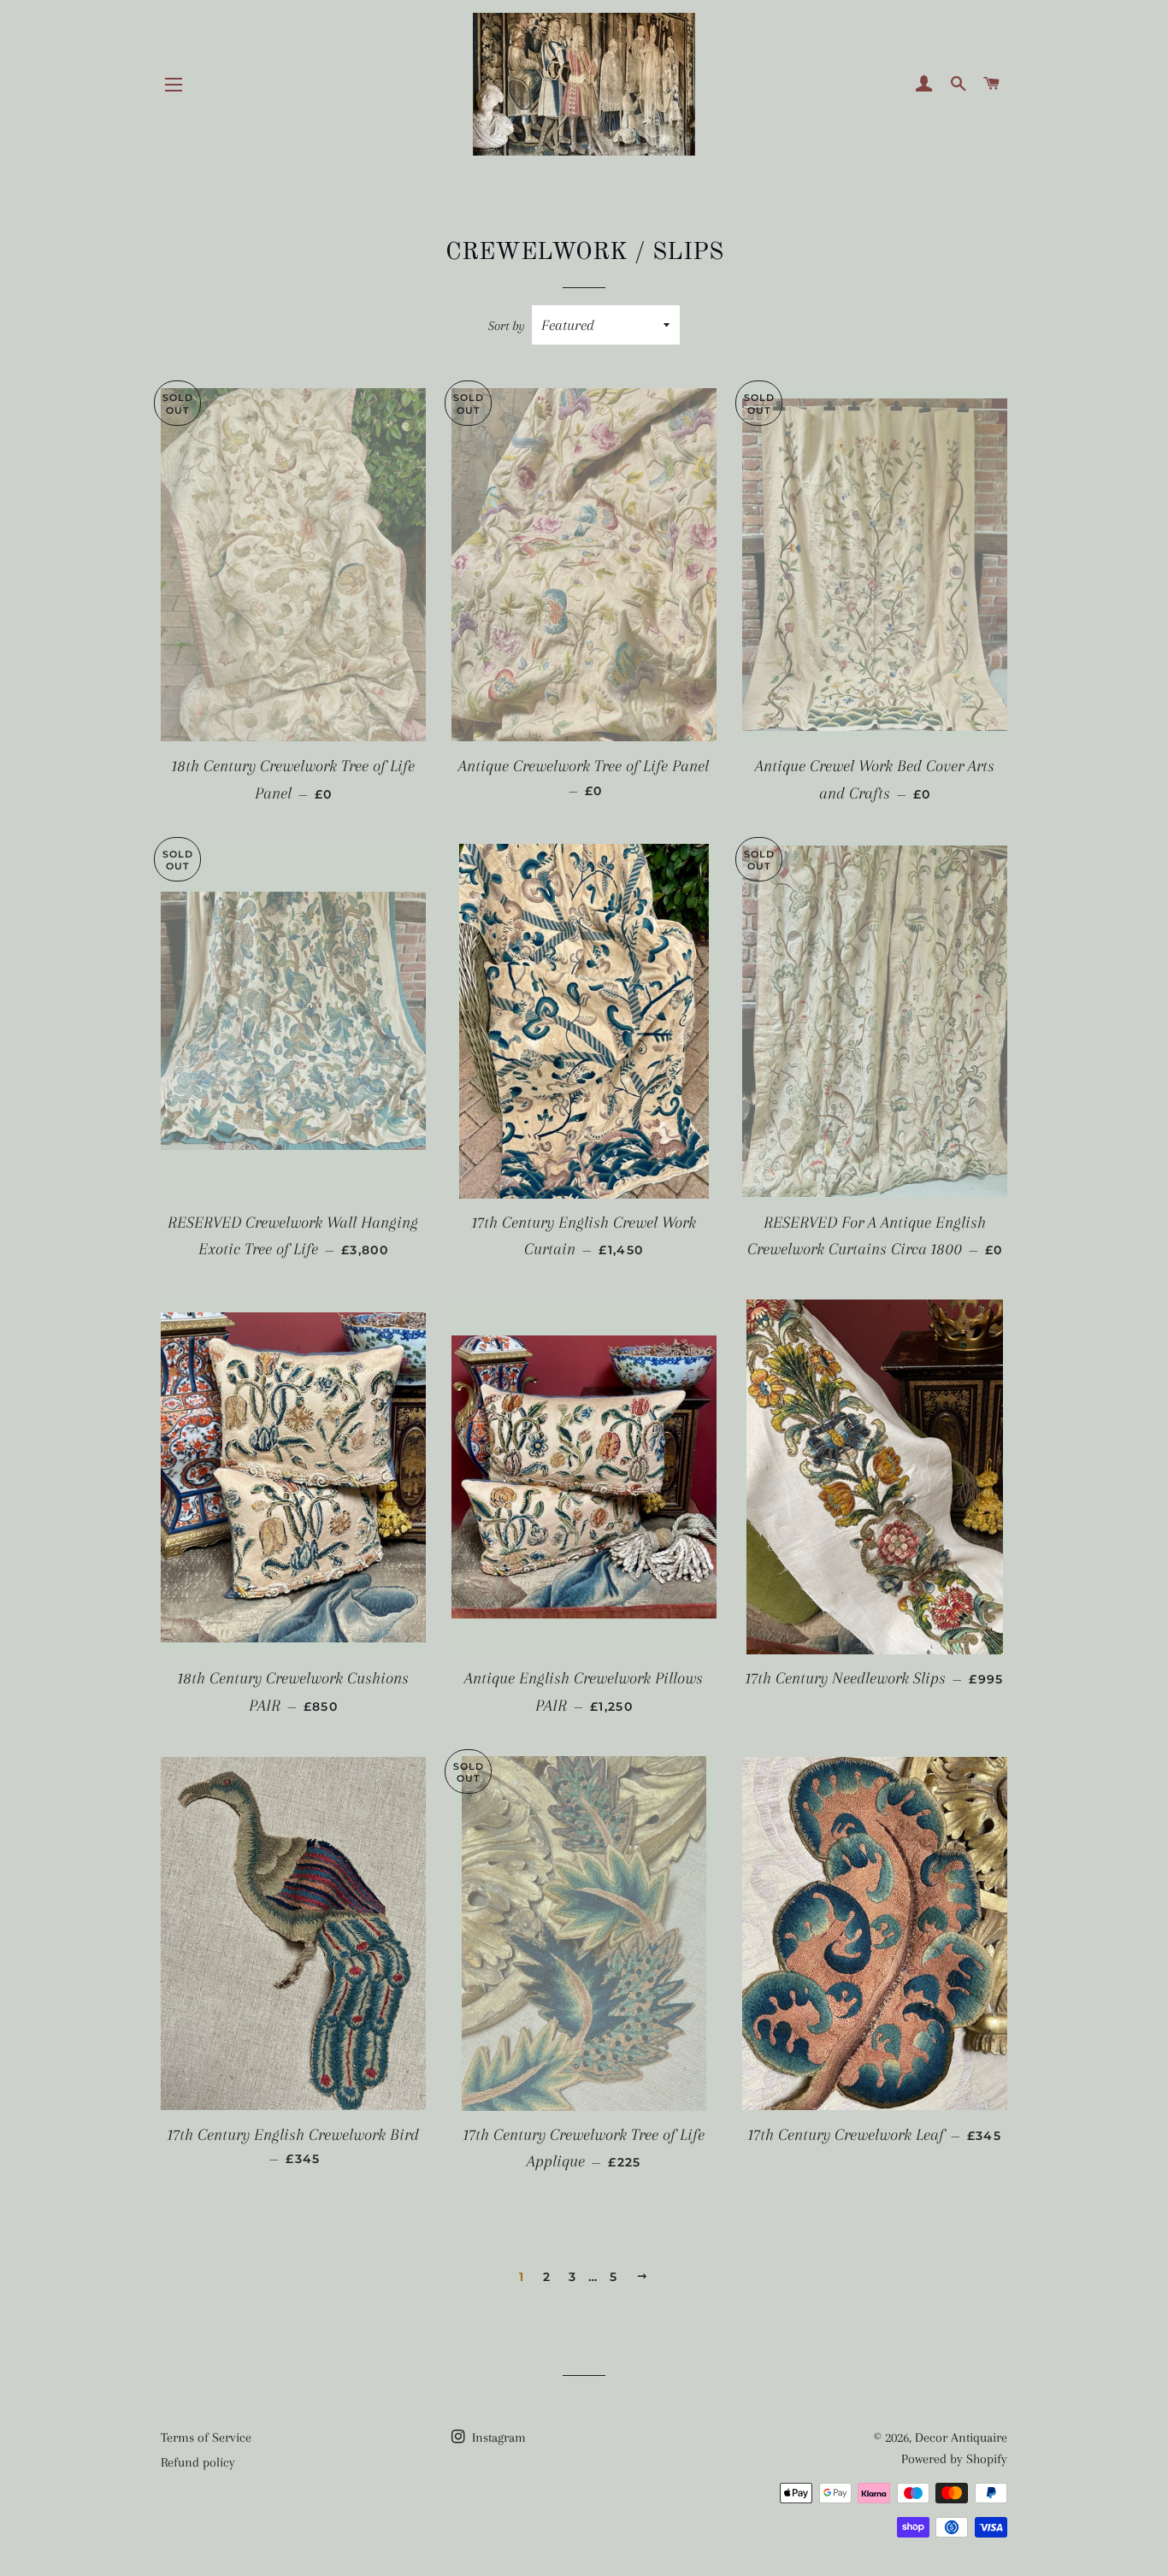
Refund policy (198, 2462)
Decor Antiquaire (961, 2437)
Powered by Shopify (954, 2459)
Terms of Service (206, 2437)
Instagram (497, 2437)
